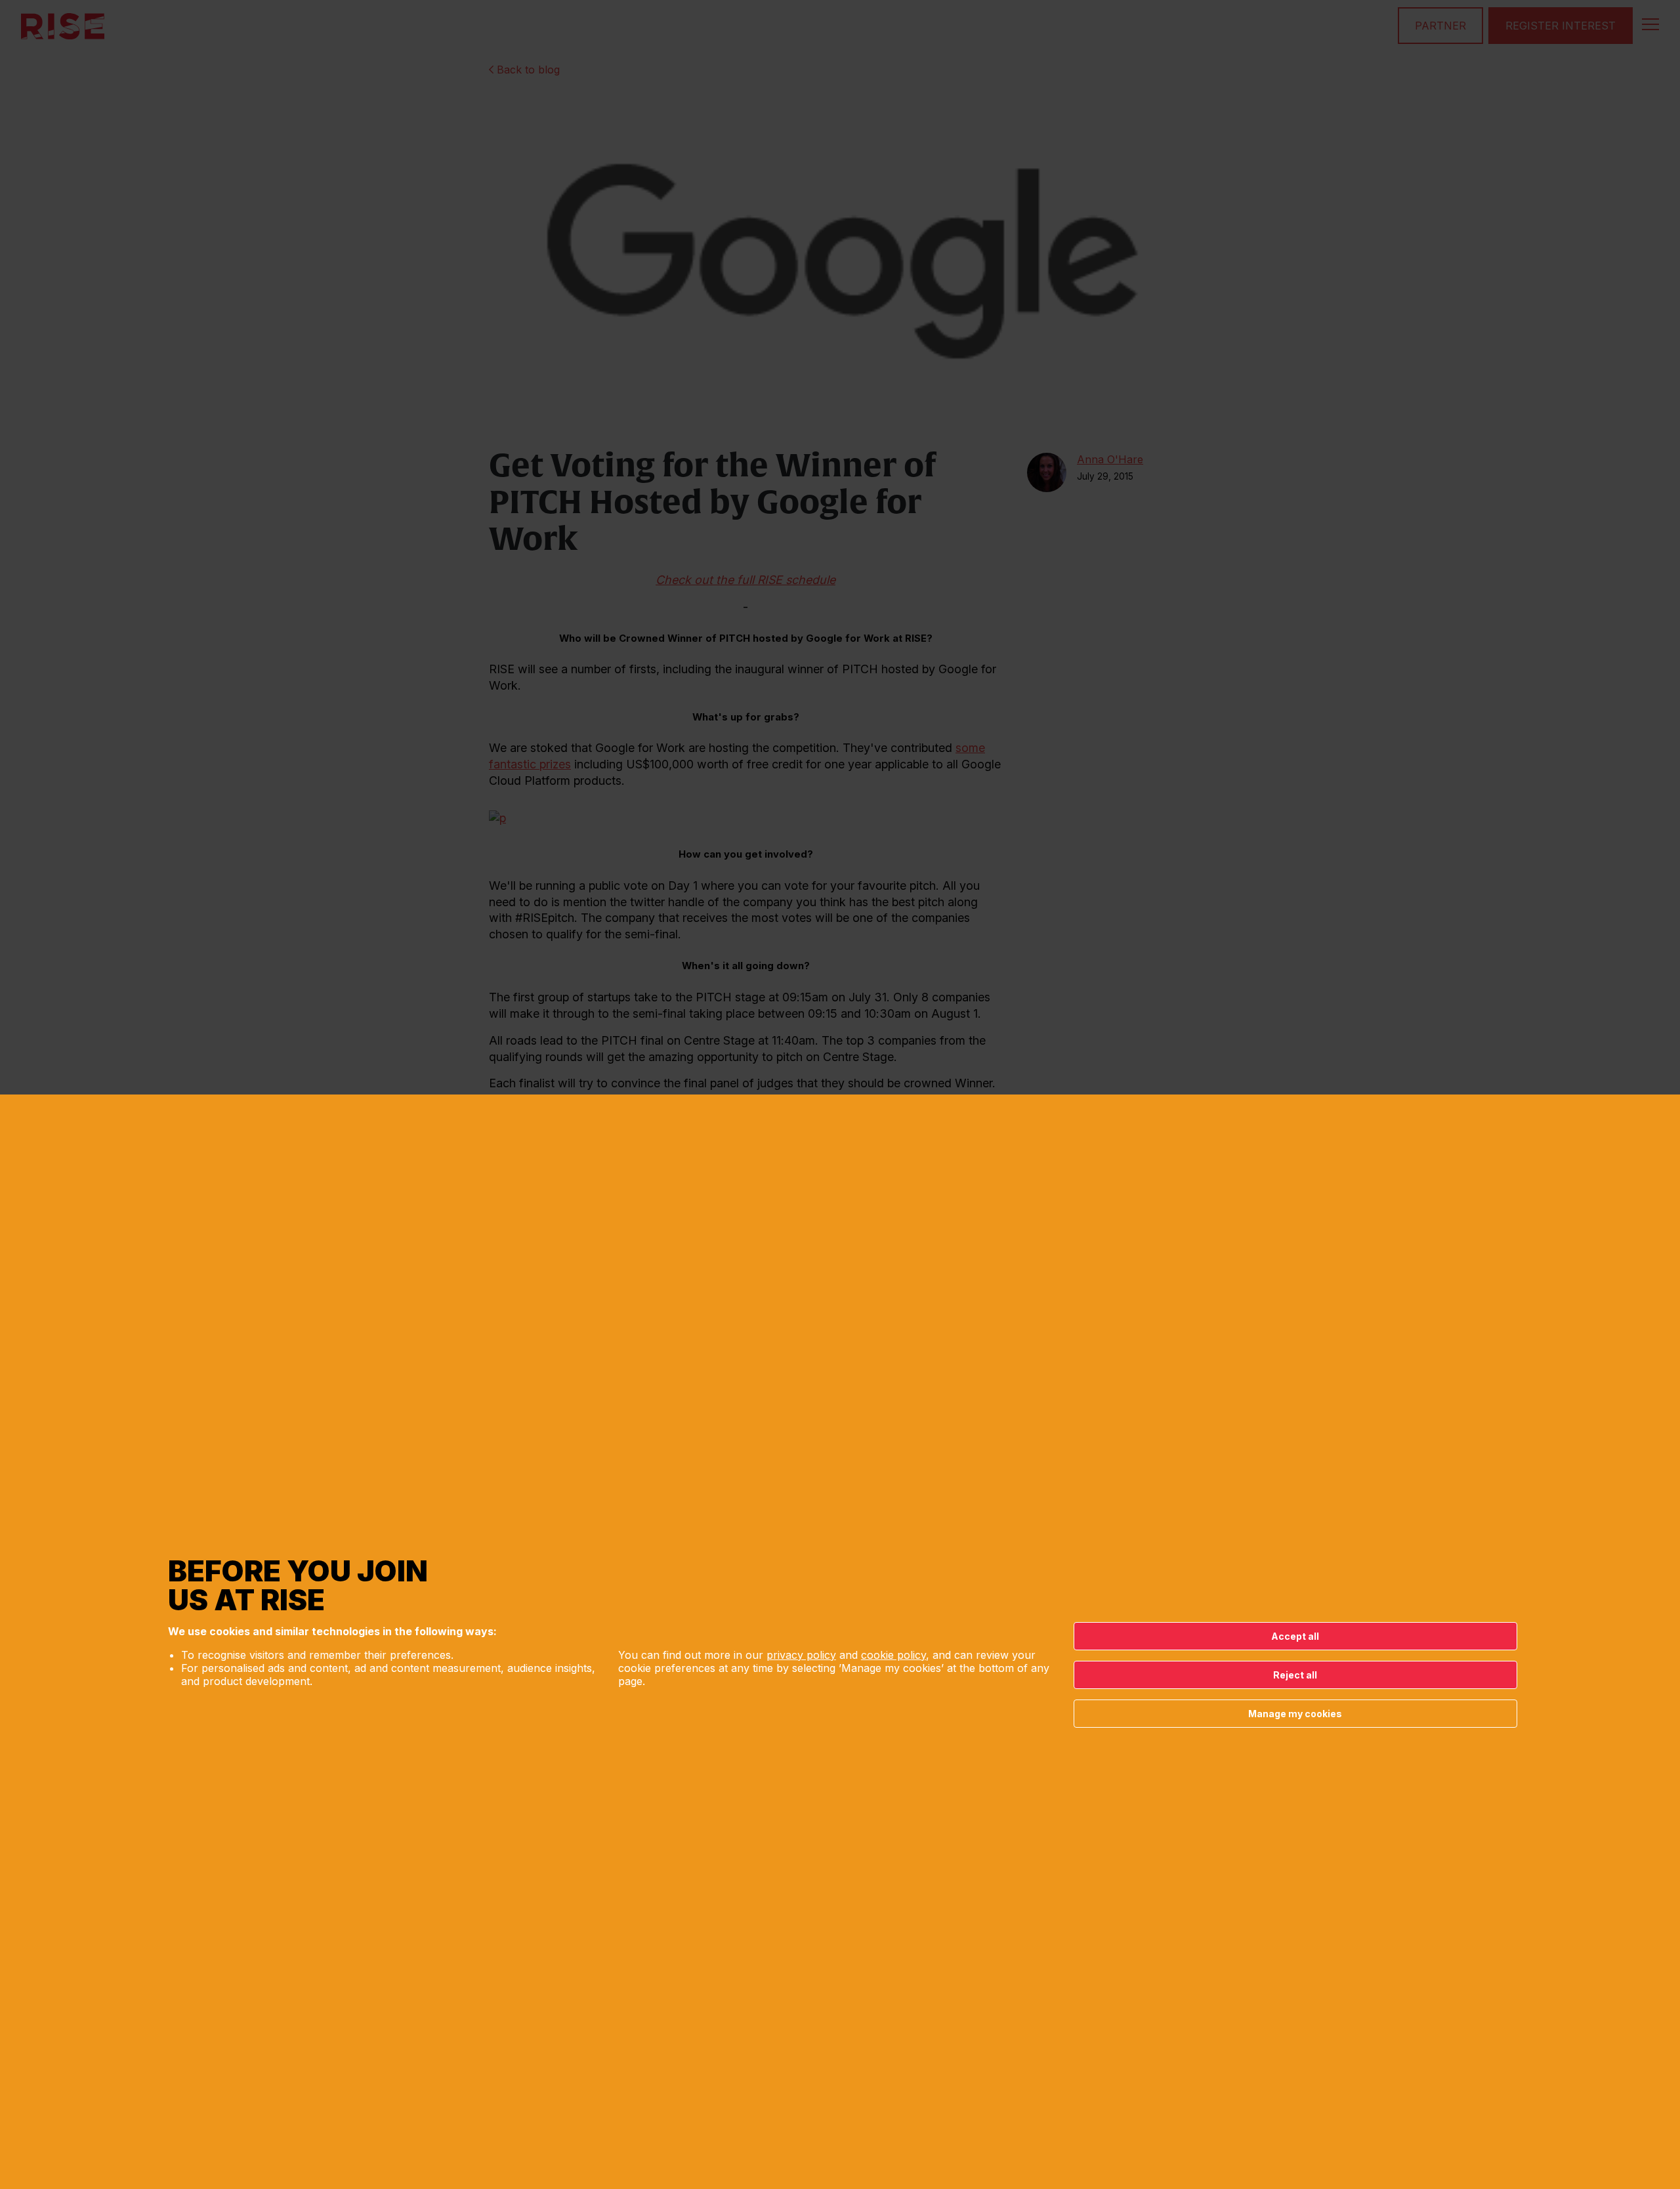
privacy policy (801, 1655)
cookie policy (893, 1655)
